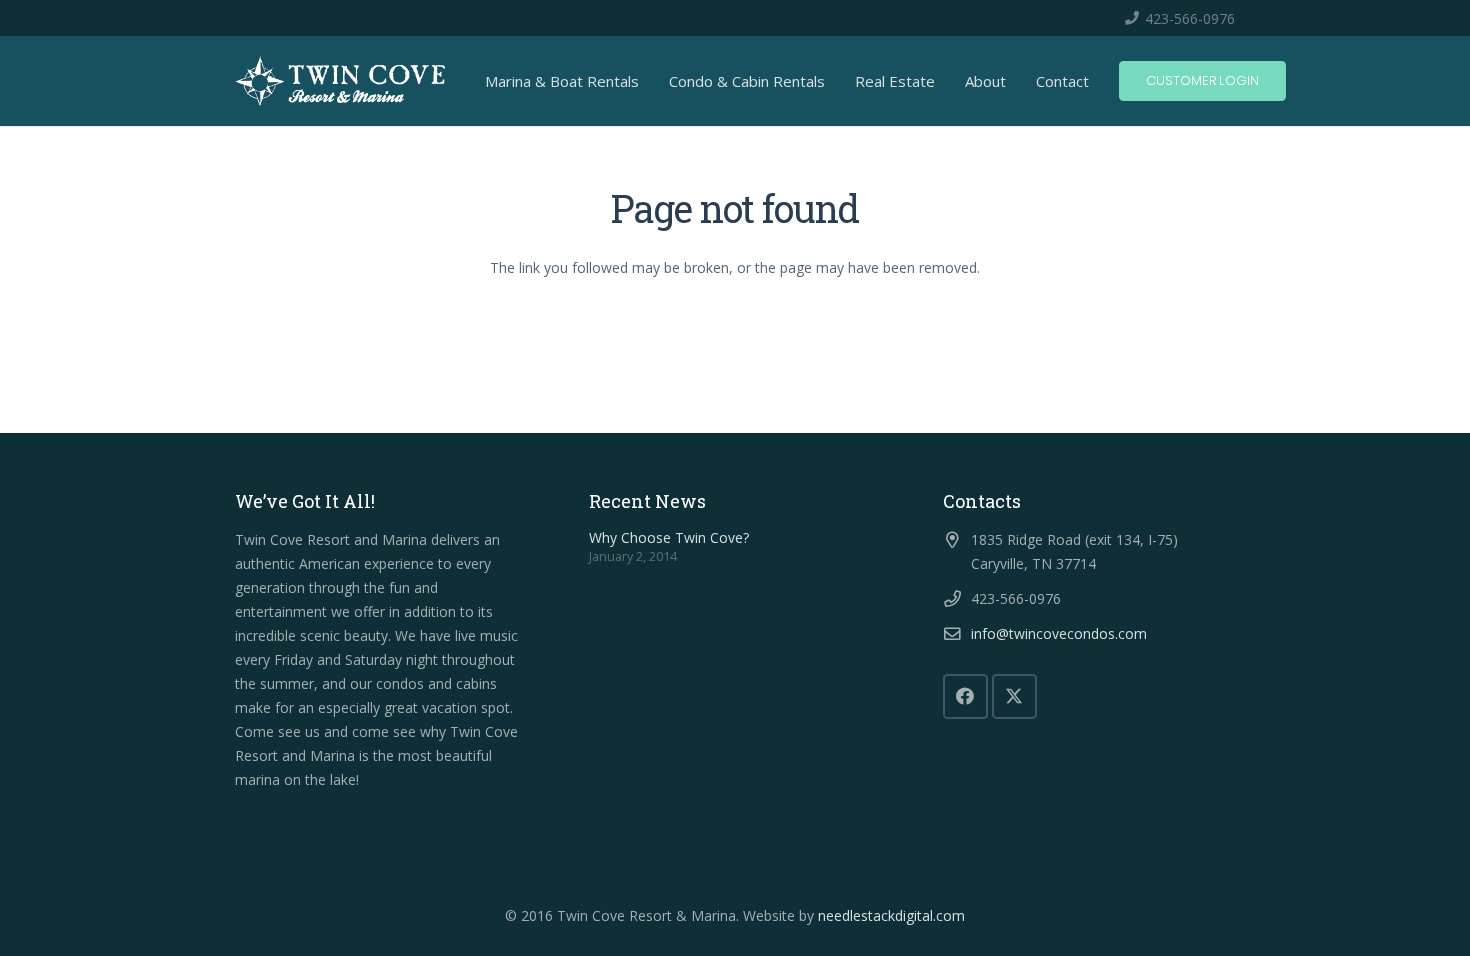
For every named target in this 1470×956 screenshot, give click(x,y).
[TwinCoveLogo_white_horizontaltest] (340, 81)
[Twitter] (1014, 696)
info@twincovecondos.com (1059, 633)
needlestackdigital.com (891, 915)
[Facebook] (965, 696)
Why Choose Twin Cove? (669, 537)
